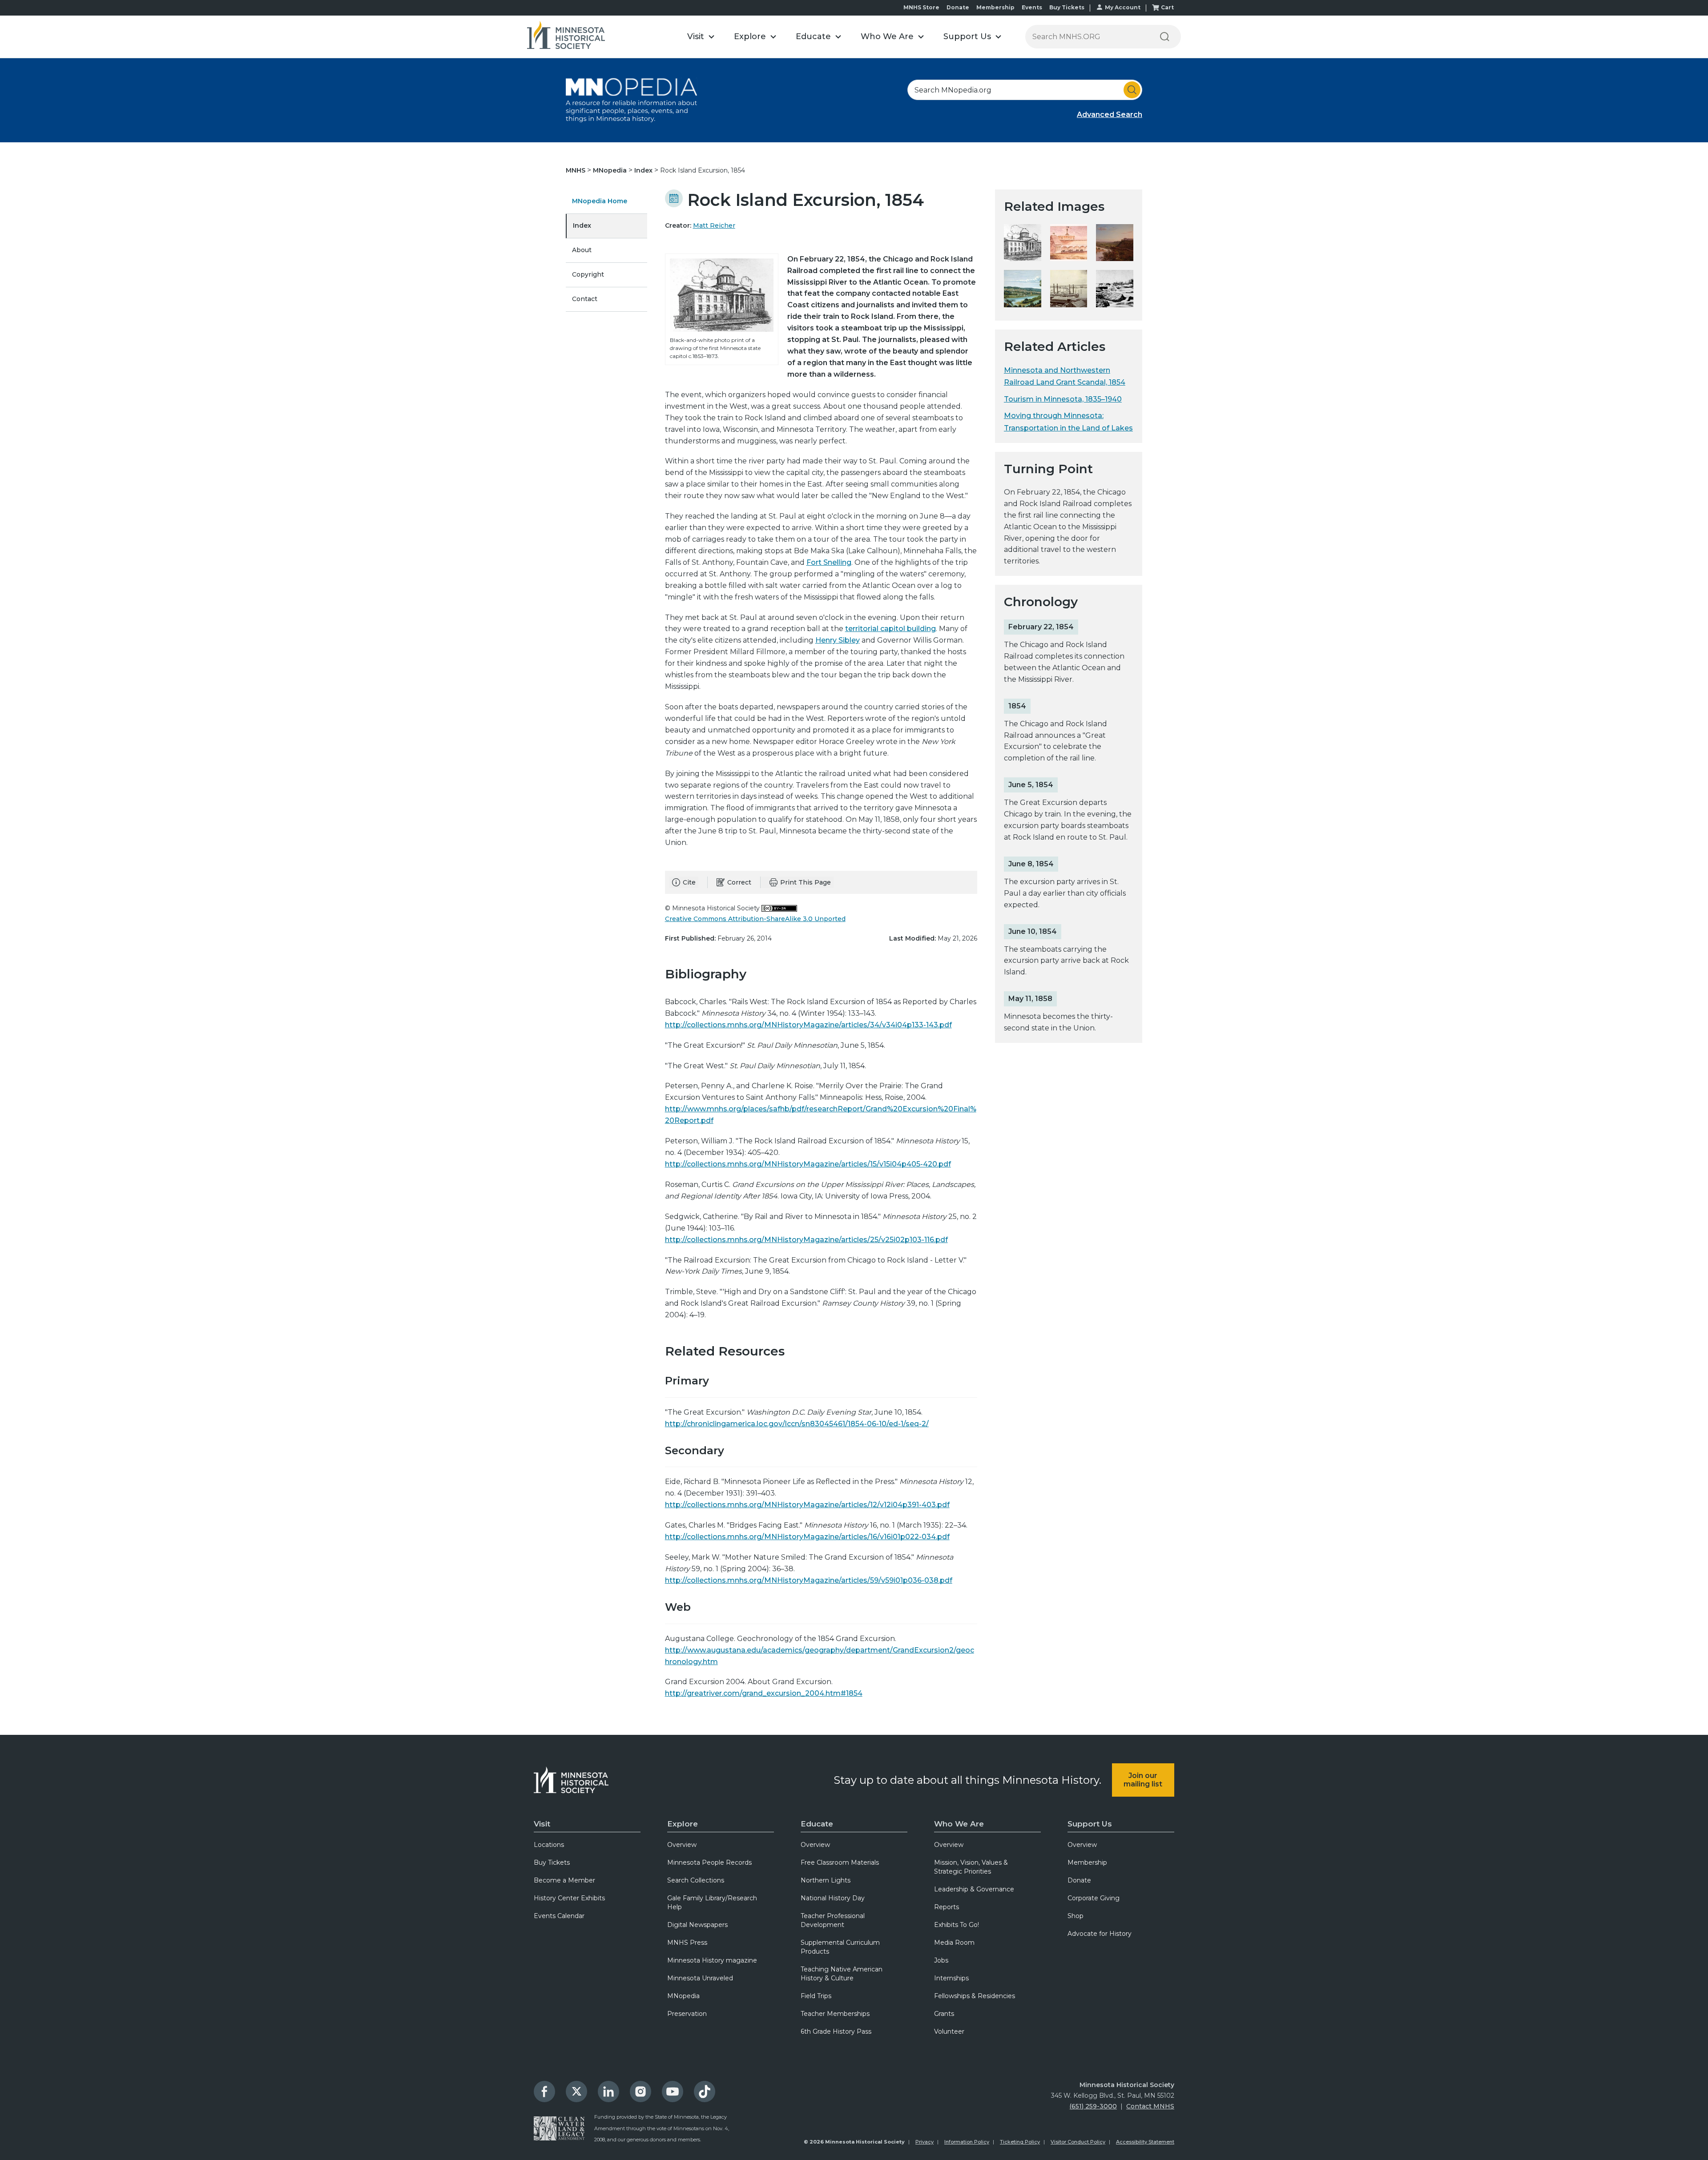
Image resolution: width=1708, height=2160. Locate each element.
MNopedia (611, 170)
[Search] (1164, 37)
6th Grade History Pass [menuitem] (836, 2031)
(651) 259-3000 (1093, 2106)
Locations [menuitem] (549, 1845)
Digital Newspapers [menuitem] (697, 1925)
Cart (1167, 7)
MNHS (576, 170)
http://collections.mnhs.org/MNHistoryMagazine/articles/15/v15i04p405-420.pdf (808, 1164)
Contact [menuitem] (585, 299)
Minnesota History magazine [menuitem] (712, 1960)
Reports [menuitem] (947, 1907)
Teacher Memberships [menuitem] (835, 2014)
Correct (739, 882)
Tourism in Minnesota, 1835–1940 (1063, 399)
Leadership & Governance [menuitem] (974, 1889)
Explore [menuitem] (683, 1824)
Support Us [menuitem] (1090, 1824)
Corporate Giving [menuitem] (1094, 1898)
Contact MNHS (1150, 2106)
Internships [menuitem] (951, 1978)
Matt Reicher (714, 225)
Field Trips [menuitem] (816, 1996)
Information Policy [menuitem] (967, 2142)
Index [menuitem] (582, 225)
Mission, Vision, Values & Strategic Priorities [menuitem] (971, 1867)
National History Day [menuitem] (833, 1898)
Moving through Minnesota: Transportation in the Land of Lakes (1068, 422)
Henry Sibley (838, 640)
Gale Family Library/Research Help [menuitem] (712, 1903)
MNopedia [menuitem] (683, 1996)
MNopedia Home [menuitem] (600, 201)
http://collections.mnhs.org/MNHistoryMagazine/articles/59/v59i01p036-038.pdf (809, 1580)
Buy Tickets (1067, 7)
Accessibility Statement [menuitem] (1145, 2142)
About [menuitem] (582, 250)
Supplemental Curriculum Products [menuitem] (840, 1947)
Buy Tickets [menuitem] (552, 1862)
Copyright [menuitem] (588, 274)
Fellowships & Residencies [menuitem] (975, 1996)
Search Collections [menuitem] (696, 1880)
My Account (1123, 7)
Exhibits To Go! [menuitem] (957, 1925)
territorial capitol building (890, 629)
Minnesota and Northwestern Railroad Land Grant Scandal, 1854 (1065, 376)
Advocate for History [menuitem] (1100, 1934)
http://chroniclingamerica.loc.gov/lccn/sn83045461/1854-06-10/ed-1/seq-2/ (797, 1424)
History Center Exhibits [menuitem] (569, 1898)
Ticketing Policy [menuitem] (1020, 2142)
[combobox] (1025, 90)
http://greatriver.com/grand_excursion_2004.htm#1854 (764, 1693)
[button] (701, 37)
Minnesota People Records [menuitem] (709, 1862)
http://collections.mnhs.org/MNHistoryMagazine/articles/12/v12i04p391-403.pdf (807, 1505)
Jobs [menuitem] (941, 1960)
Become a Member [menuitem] (564, 1880)
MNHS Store (921, 7)
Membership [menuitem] (1087, 1862)
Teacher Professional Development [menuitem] (833, 1920)
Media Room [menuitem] (954, 1943)
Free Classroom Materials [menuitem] (840, 1862)
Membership (995, 7)
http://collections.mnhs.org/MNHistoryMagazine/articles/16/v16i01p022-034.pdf (807, 1537)
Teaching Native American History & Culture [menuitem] (842, 1974)
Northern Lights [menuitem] (826, 1880)
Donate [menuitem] (1079, 1880)
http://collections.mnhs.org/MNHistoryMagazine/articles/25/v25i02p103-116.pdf (806, 1240)
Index (644, 170)
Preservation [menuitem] (687, 2014)
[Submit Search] (1132, 90)
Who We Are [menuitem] (959, 1824)
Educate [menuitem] (817, 1824)
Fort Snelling (829, 562)
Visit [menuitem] (542, 1824)
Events (1032, 7)
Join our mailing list (1143, 1780)
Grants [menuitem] (944, 2014)
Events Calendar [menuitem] (559, 1916)
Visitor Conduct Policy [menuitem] (1078, 2142)
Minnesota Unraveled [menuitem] (700, 1978)
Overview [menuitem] (682, 1845)
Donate (958, 7)
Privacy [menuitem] (924, 2142)
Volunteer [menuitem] (949, 2031)
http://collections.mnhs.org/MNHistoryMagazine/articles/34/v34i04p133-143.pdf (808, 1025)
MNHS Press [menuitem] (687, 1943)
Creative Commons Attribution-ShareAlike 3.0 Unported (755, 919)
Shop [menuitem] (1076, 1916)
